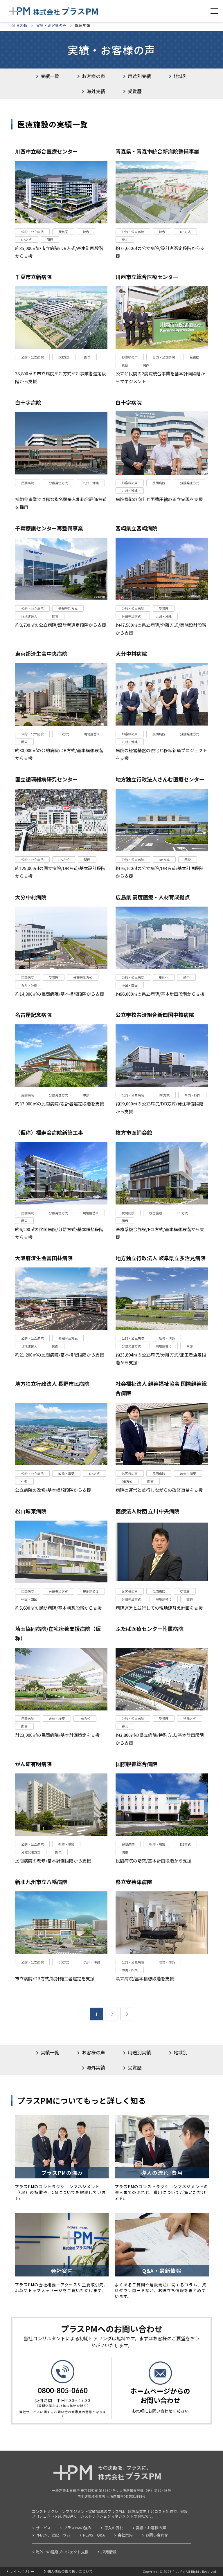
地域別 (181, 76)
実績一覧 (50, 76)
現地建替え (29, 616)
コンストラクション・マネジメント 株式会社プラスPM (54, 11)
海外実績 (96, 91)
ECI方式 (64, 357)
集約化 (164, 977)
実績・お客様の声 (51, 25)
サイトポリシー (22, 2571)
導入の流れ (114, 2528)
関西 (50, 239)
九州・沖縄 (91, 483)
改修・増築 (167, 1338)
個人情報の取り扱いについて (70, 2571)
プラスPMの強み (78, 2528)
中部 (86, 1095)
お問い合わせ (157, 2535)
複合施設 (156, 1213)
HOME (22, 25)
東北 (125, 239)
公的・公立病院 (32, 232)
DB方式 (27, 239)
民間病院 (28, 483)
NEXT (127, 2014)
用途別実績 (139, 76)
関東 (87, 357)
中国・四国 (130, 985)
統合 (86, 232)
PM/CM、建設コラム (53, 2535)
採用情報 (109, 2552)
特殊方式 (190, 1718)
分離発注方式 (58, 483)
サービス (43, 2528)
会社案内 (125, 2535)
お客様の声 (93, 76)
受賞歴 (135, 91)
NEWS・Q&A (94, 2535)
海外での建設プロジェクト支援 (62, 2552)
